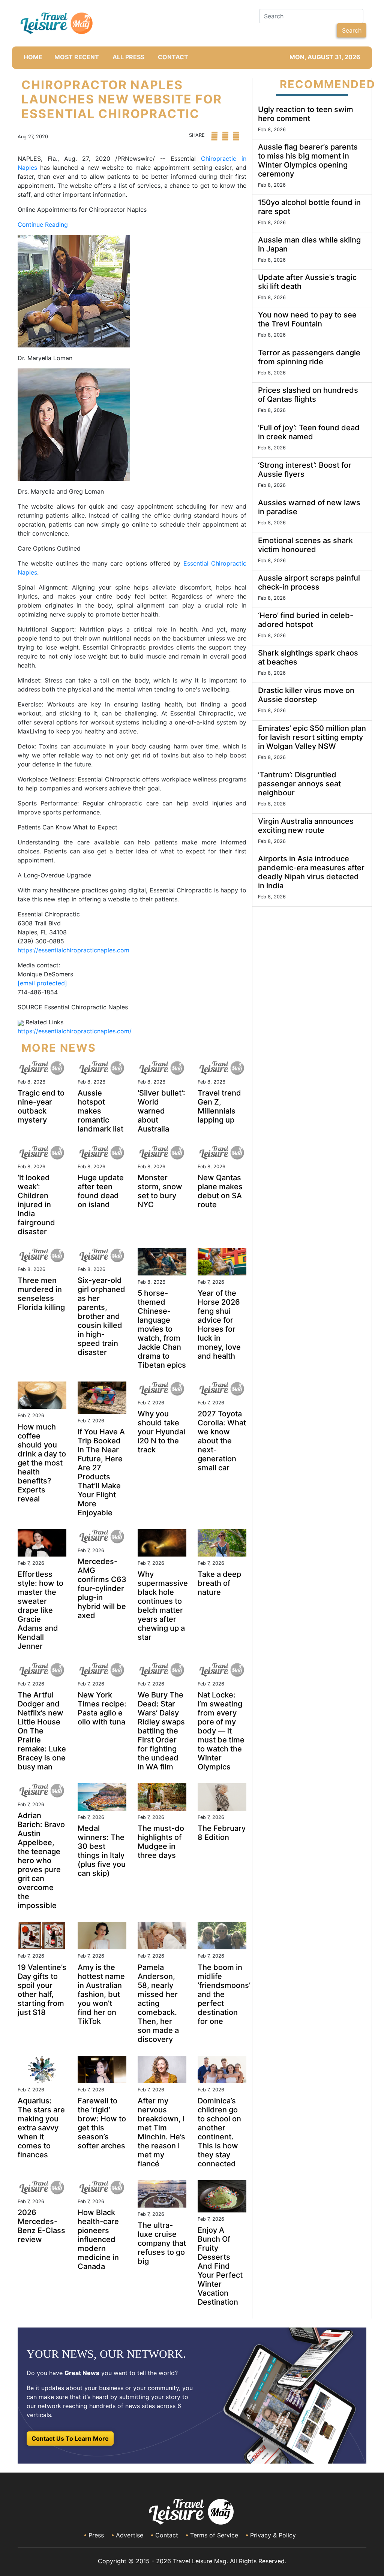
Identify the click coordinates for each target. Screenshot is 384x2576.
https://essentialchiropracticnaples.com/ (75, 1031)
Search (352, 30)
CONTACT (173, 57)
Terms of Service (214, 2535)
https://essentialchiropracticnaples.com (73, 950)
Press (96, 2535)
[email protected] (42, 983)
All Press (128, 57)
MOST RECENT (77, 57)
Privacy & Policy (273, 2535)
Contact (167, 2535)
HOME (33, 57)
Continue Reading (43, 225)
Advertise (130, 2535)
